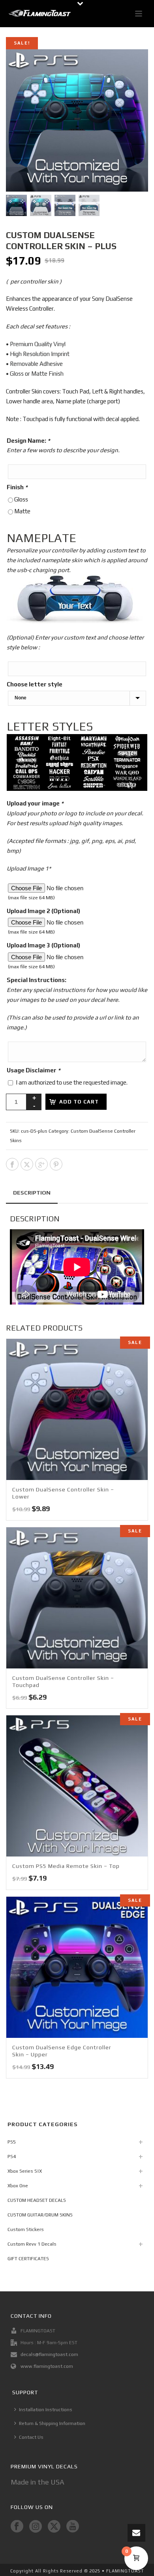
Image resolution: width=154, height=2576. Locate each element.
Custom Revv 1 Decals (32, 2244)
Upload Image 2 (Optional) (43, 911)
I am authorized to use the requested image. (72, 1082)
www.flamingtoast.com (47, 2366)
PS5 (12, 2142)
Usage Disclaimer (34, 1070)
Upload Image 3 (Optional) (43, 945)
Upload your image (35, 803)
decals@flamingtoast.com (49, 2354)
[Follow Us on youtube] (73, 2527)
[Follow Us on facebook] (17, 2527)
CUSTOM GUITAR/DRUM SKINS (40, 2215)
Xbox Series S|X (25, 2171)
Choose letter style (35, 684)
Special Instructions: (37, 980)
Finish (17, 487)
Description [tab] (32, 1193)
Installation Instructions (46, 2410)
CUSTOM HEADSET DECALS (37, 2200)
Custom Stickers (26, 2229)
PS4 (12, 2157)
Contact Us (31, 2437)
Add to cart (79, 1102)
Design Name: (28, 441)
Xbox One (18, 2186)
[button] (132, 65)
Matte (22, 511)
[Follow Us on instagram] (36, 2527)
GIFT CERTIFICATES (28, 2259)
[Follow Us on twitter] (54, 2527)
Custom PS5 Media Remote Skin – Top (66, 1866)
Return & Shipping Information (52, 2423)
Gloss (21, 499)
